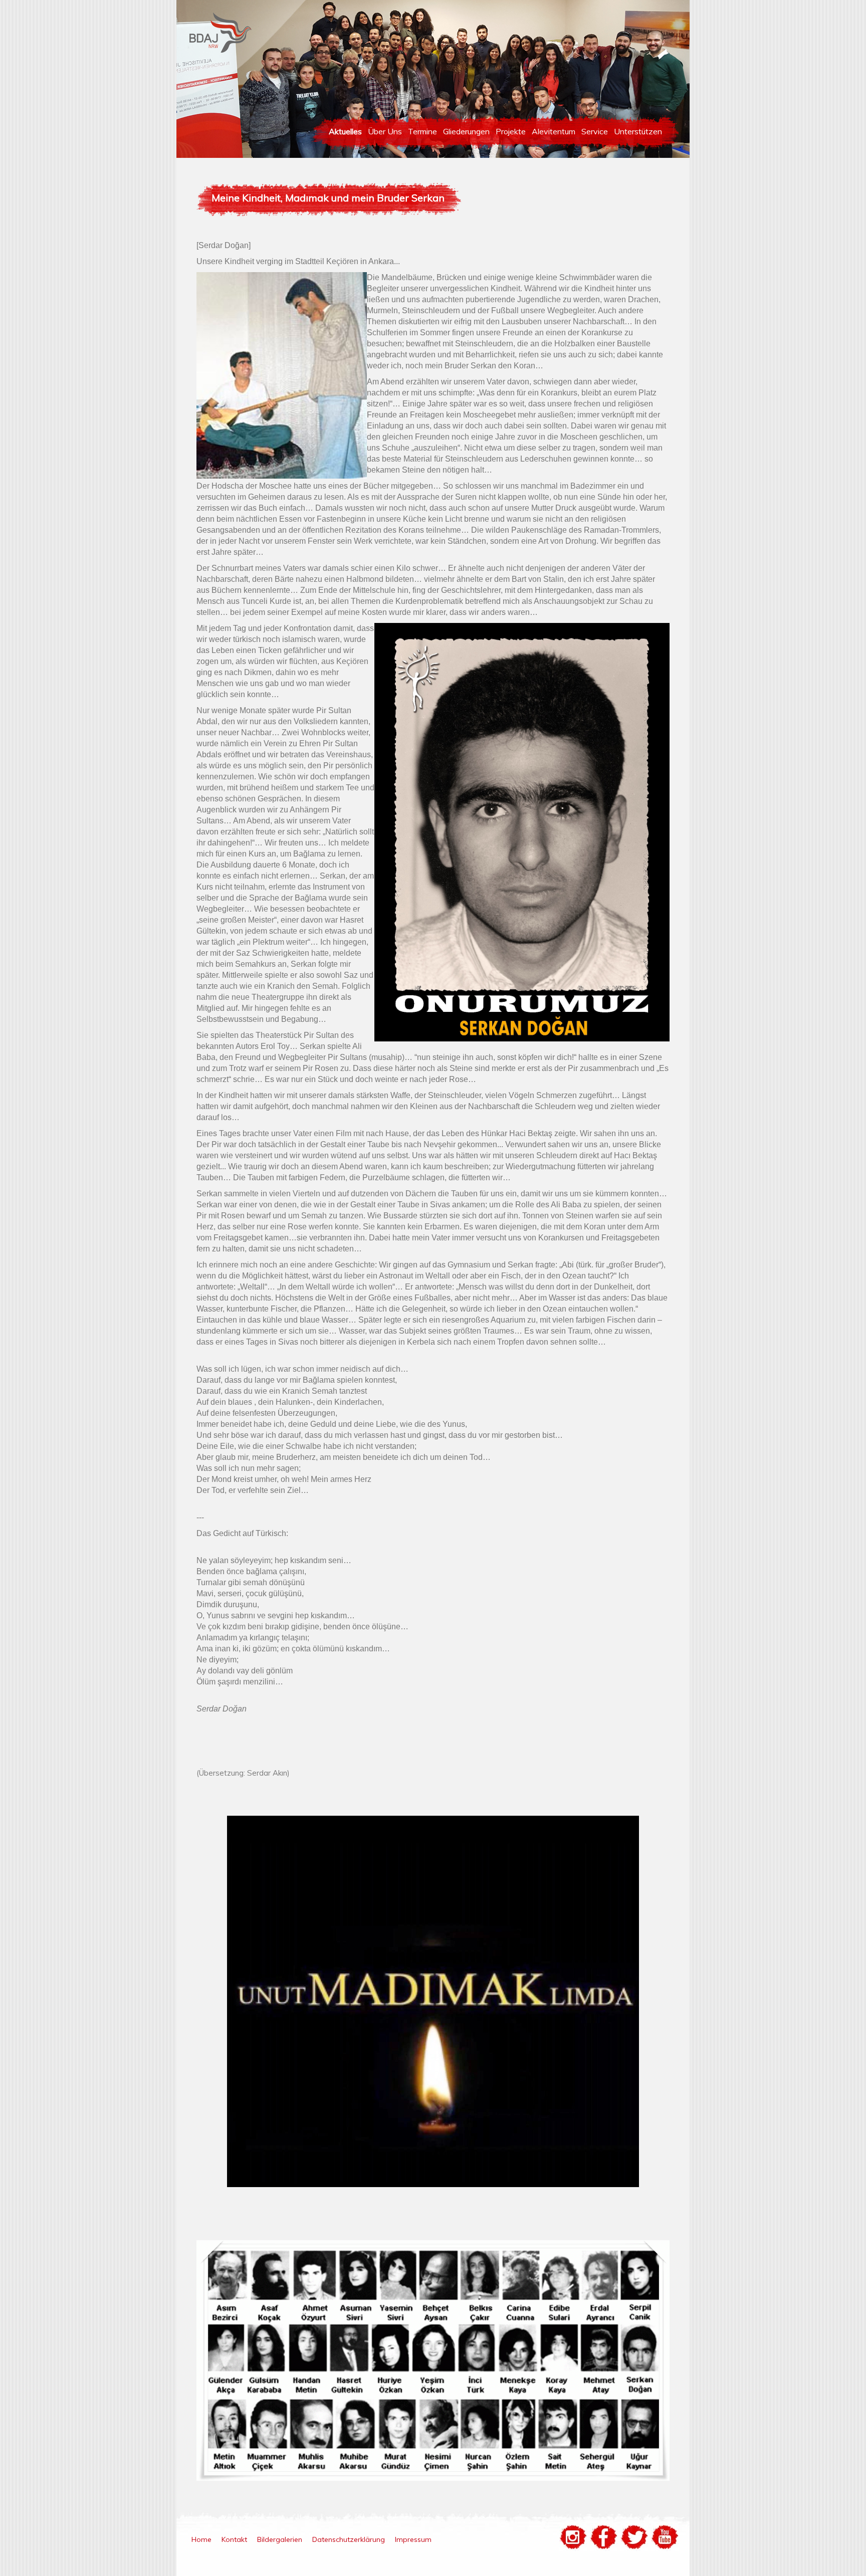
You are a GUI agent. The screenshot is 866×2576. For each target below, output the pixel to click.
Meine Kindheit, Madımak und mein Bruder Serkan (328, 198)
